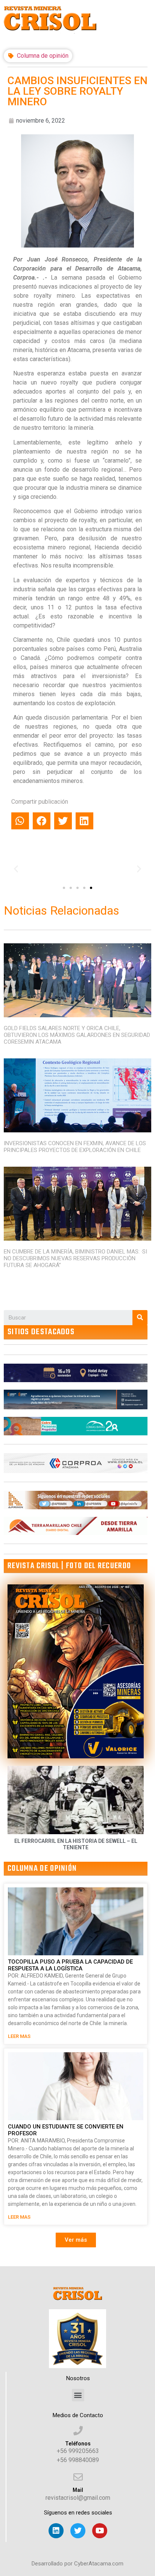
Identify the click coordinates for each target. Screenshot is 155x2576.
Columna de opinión (43, 56)
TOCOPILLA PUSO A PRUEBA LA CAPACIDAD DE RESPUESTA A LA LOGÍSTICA (70, 1965)
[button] (64, 888)
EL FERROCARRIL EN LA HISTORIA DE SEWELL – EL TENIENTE (76, 1844)
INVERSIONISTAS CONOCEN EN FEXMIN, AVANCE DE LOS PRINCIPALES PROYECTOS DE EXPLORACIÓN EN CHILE (75, 1147)
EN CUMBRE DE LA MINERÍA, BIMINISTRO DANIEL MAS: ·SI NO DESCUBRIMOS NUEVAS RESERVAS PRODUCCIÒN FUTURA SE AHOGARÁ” (75, 1258)
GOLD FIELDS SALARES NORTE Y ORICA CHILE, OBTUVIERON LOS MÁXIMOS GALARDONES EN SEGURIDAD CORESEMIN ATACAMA (77, 1035)
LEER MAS (19, 2036)
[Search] (140, 1318)
